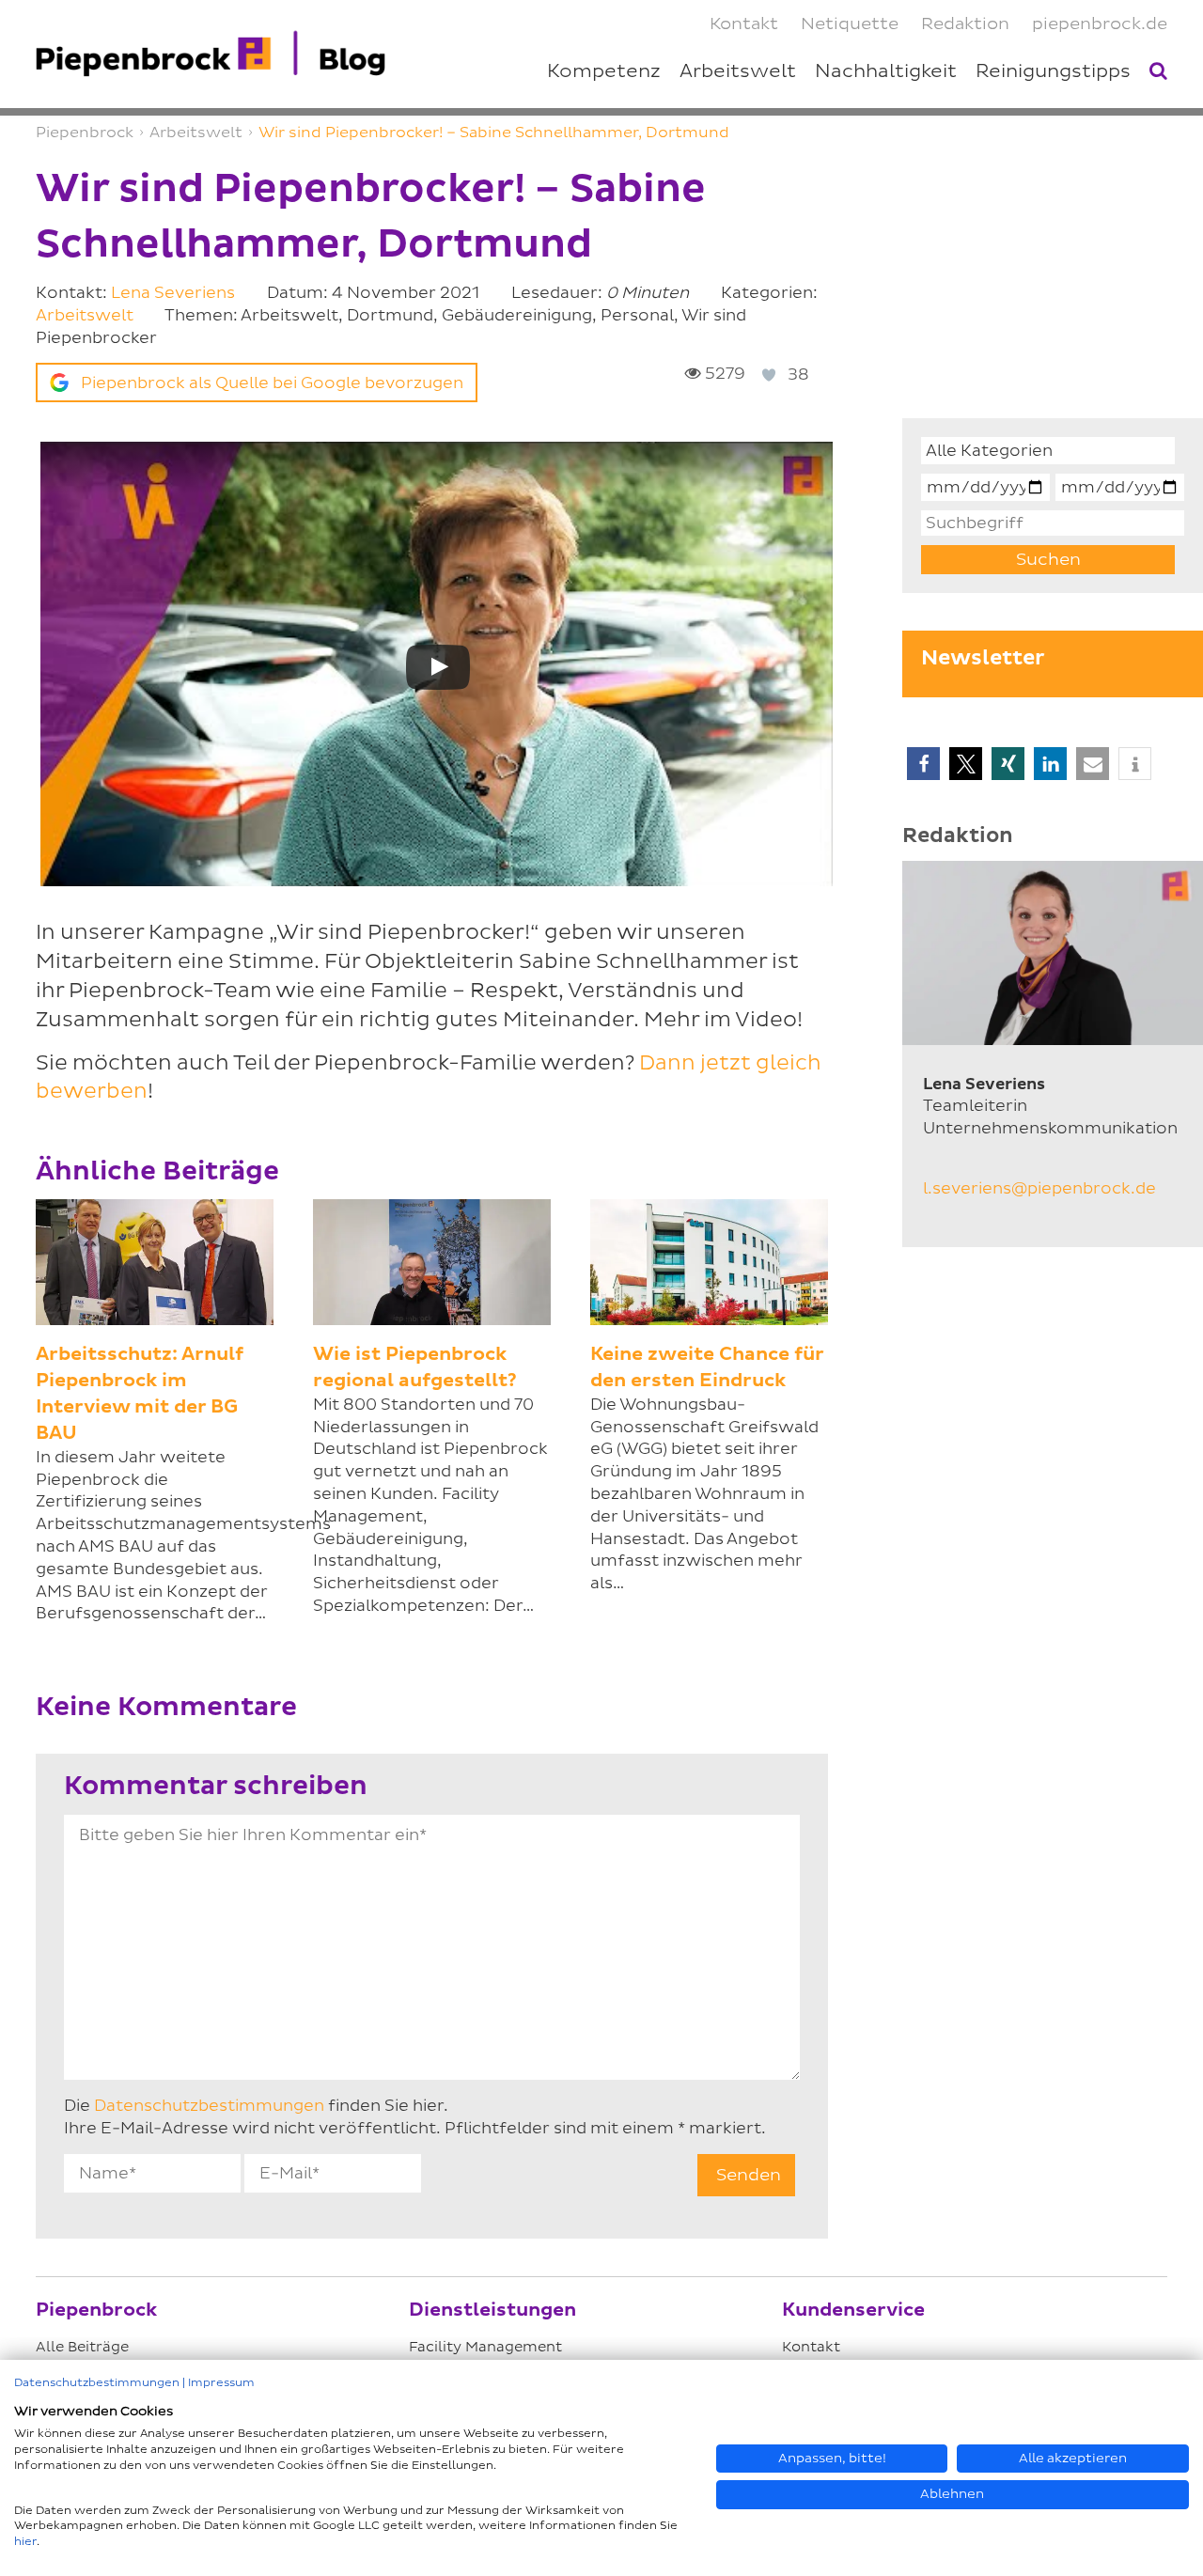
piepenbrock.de (1100, 24)
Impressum (221, 2383)
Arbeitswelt (85, 315)
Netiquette (850, 24)
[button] (923, 764)
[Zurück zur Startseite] (211, 54)
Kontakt (744, 24)
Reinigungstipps (1053, 71)
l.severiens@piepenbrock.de (1039, 1188)
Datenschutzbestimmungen (209, 2106)
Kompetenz (604, 71)
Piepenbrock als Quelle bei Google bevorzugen (272, 383)
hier (25, 2542)
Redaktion (965, 24)
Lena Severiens (173, 293)
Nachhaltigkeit (886, 71)
